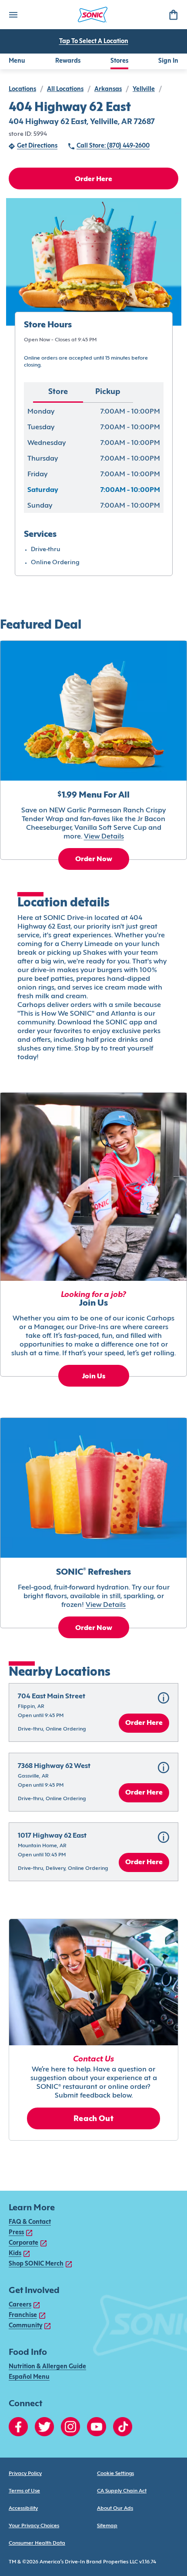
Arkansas (108, 89)
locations (22, 89)
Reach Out (93, 2119)
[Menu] (13, 15)
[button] (93, 1712)
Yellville (144, 89)
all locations (65, 89)
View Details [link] (104, 837)
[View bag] (173, 15)
